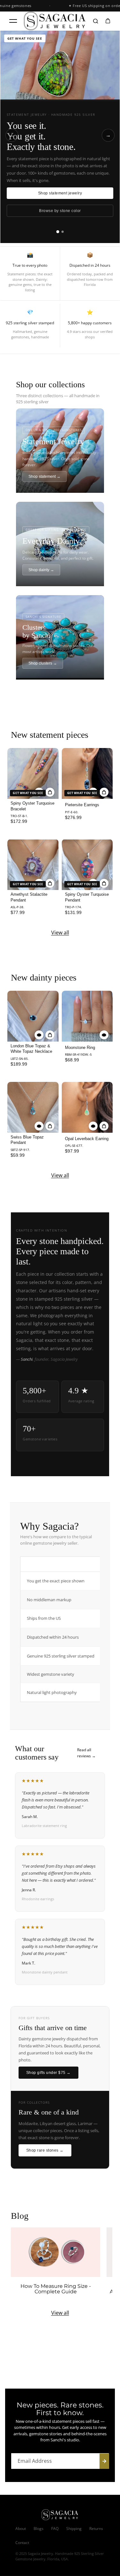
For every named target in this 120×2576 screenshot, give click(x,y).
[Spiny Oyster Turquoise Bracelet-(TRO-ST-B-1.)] (33, 773)
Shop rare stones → (45, 2150)
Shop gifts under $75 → (48, 2073)
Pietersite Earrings (82, 805)
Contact (22, 2543)
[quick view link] (39, 1035)
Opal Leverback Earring (87, 1139)
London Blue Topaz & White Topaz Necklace (31, 1049)
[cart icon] (108, 21)
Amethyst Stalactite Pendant (29, 897)
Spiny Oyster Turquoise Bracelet (32, 806)
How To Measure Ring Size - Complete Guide (56, 2289)
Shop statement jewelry (60, 193)
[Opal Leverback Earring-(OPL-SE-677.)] (87, 1107)
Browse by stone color (60, 211)
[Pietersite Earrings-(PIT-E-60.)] (87, 773)
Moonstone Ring (80, 1048)
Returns (96, 2529)
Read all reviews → (86, 1753)
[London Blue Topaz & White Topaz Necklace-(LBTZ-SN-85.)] (33, 1016)
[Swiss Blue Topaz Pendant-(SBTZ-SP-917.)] (33, 1107)
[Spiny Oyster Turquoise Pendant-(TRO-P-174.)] (87, 865)
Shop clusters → (43, 663)
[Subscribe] (104, 2461)
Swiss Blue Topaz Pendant (27, 1140)
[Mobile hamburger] (13, 21)
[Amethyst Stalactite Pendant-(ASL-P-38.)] (33, 865)
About (21, 2529)
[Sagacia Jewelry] (55, 21)
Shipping (74, 2529)
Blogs (39, 2529)
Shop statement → (44, 477)
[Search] (96, 21)
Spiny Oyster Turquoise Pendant (87, 897)
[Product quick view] (50, 792)
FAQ (55, 2529)
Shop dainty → (41, 570)
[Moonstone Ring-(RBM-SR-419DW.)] (87, 1016)
